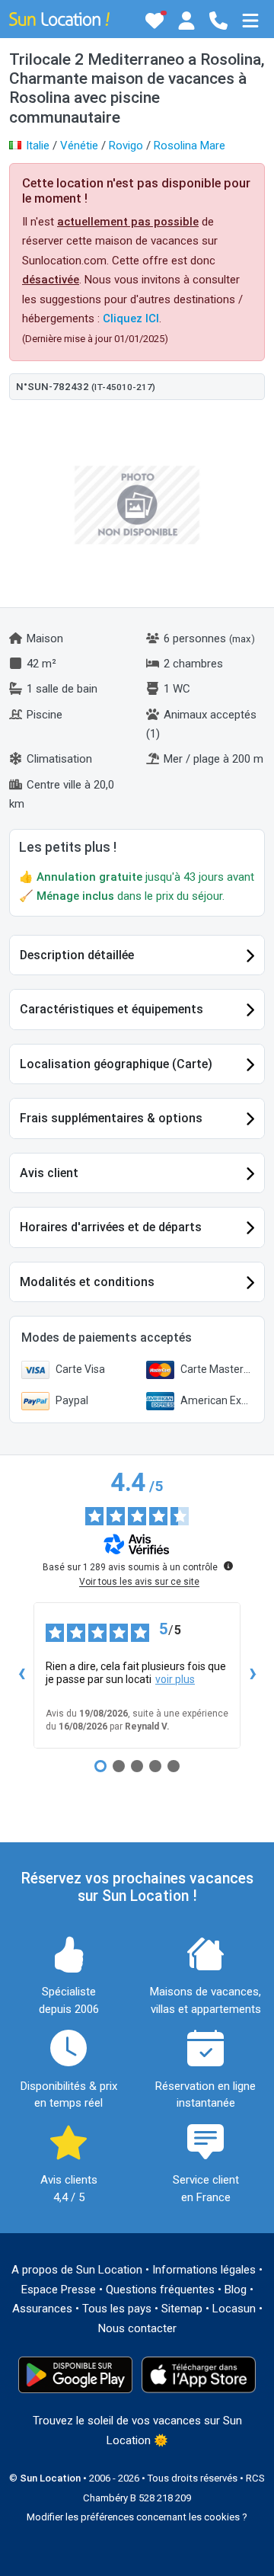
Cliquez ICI (131, 318)
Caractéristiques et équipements (112, 1009)
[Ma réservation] (186, 21)
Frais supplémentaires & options (111, 1118)
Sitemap (182, 2309)
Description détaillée (77, 955)
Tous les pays (117, 2309)
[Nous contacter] (218, 21)
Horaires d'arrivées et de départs (111, 1227)
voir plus (175, 1679)
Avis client (49, 1173)
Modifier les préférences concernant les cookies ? (137, 2517)
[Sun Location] (59, 18)
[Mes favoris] (155, 21)
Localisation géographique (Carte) (116, 1064)
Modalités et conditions (87, 1282)
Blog (236, 2290)
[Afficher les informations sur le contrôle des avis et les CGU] (228, 1566)
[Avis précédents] (21, 1675)
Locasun (234, 2309)
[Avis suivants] (253, 1675)
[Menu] (250, 21)
